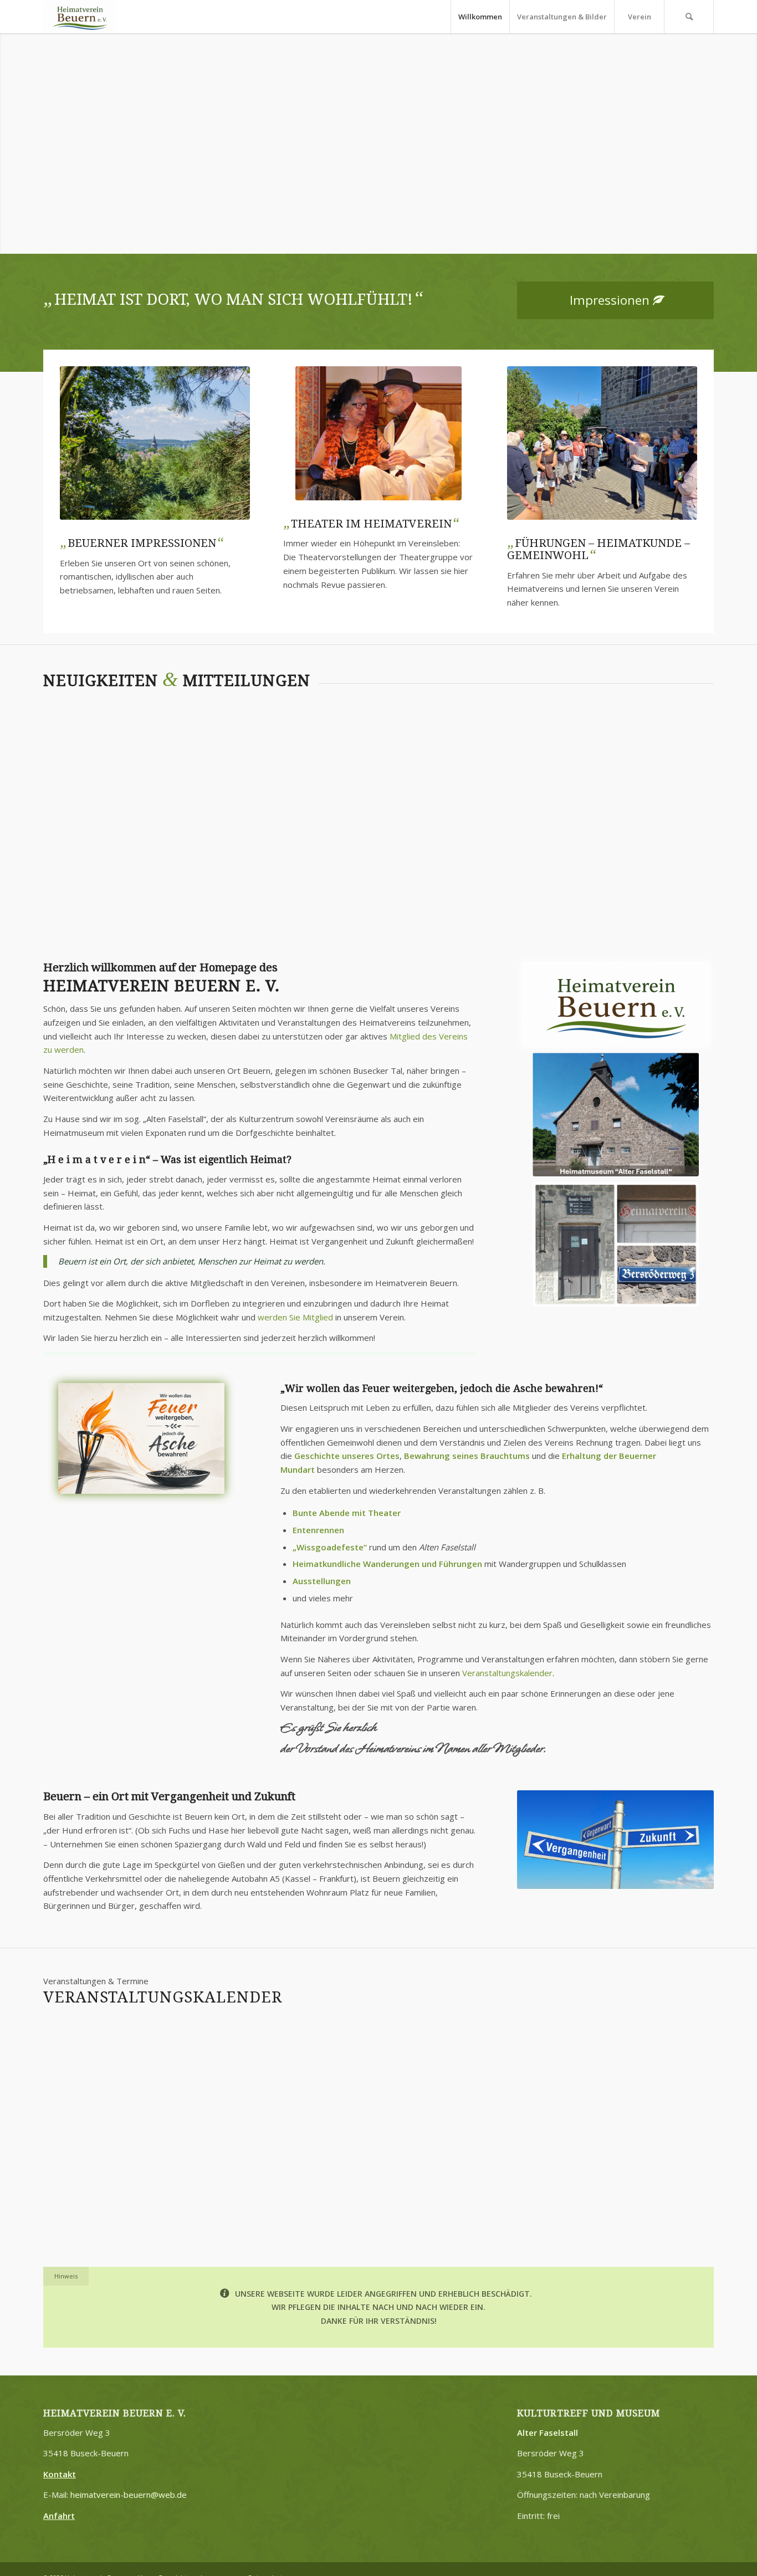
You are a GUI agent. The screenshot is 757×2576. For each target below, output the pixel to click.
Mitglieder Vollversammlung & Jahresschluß (359, 2047)
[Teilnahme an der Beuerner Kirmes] (602, 2215)
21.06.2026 (365, 2265)
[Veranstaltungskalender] (663, 752)
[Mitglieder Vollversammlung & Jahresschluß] (378, 2215)
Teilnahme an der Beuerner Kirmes (574, 2284)
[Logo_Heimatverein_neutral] (80, 17)
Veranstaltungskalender (665, 798)
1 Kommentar (402, 846)
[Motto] (141, 1438)
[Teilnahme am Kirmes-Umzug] (94, 752)
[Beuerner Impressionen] (155, 442)
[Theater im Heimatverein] (378, 433)
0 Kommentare (70, 839)
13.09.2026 (589, 2027)
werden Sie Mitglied (295, 1317)
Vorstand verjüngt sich (520, 798)
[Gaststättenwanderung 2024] (602, 442)
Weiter (747, 132)
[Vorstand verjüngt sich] (521, 752)
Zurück (10, 132)
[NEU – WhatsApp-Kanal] (378, 763)
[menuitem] (480, 17)
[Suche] (689, 17)
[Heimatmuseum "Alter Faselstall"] (616, 1113)
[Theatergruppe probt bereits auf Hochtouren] (237, 752)
